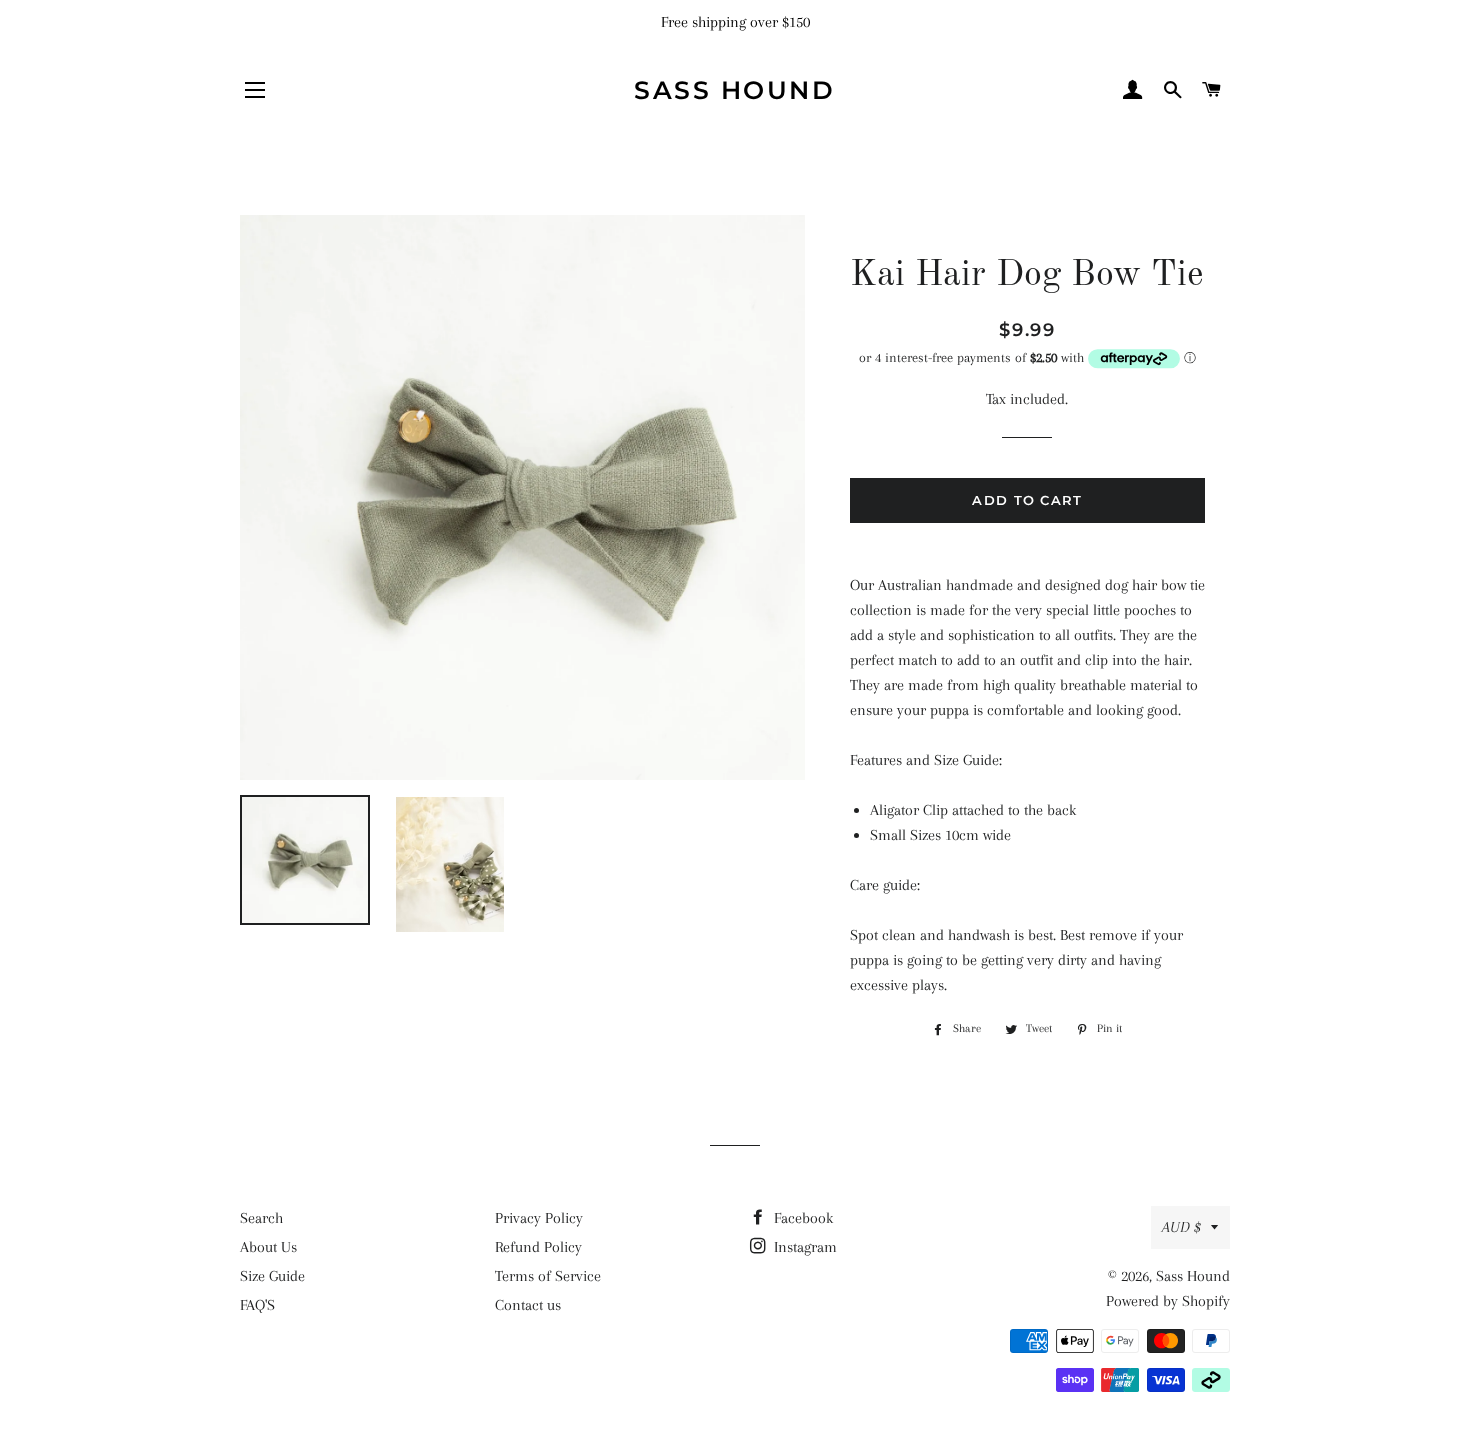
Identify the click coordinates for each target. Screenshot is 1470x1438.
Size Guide (272, 1276)
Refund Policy (538, 1247)
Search (261, 1218)
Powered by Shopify (1168, 1301)
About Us (268, 1247)
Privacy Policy (539, 1218)
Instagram (803, 1247)
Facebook (801, 1218)
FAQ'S (257, 1305)
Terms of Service (548, 1276)
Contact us (528, 1305)
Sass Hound (734, 90)
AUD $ (1181, 1227)
